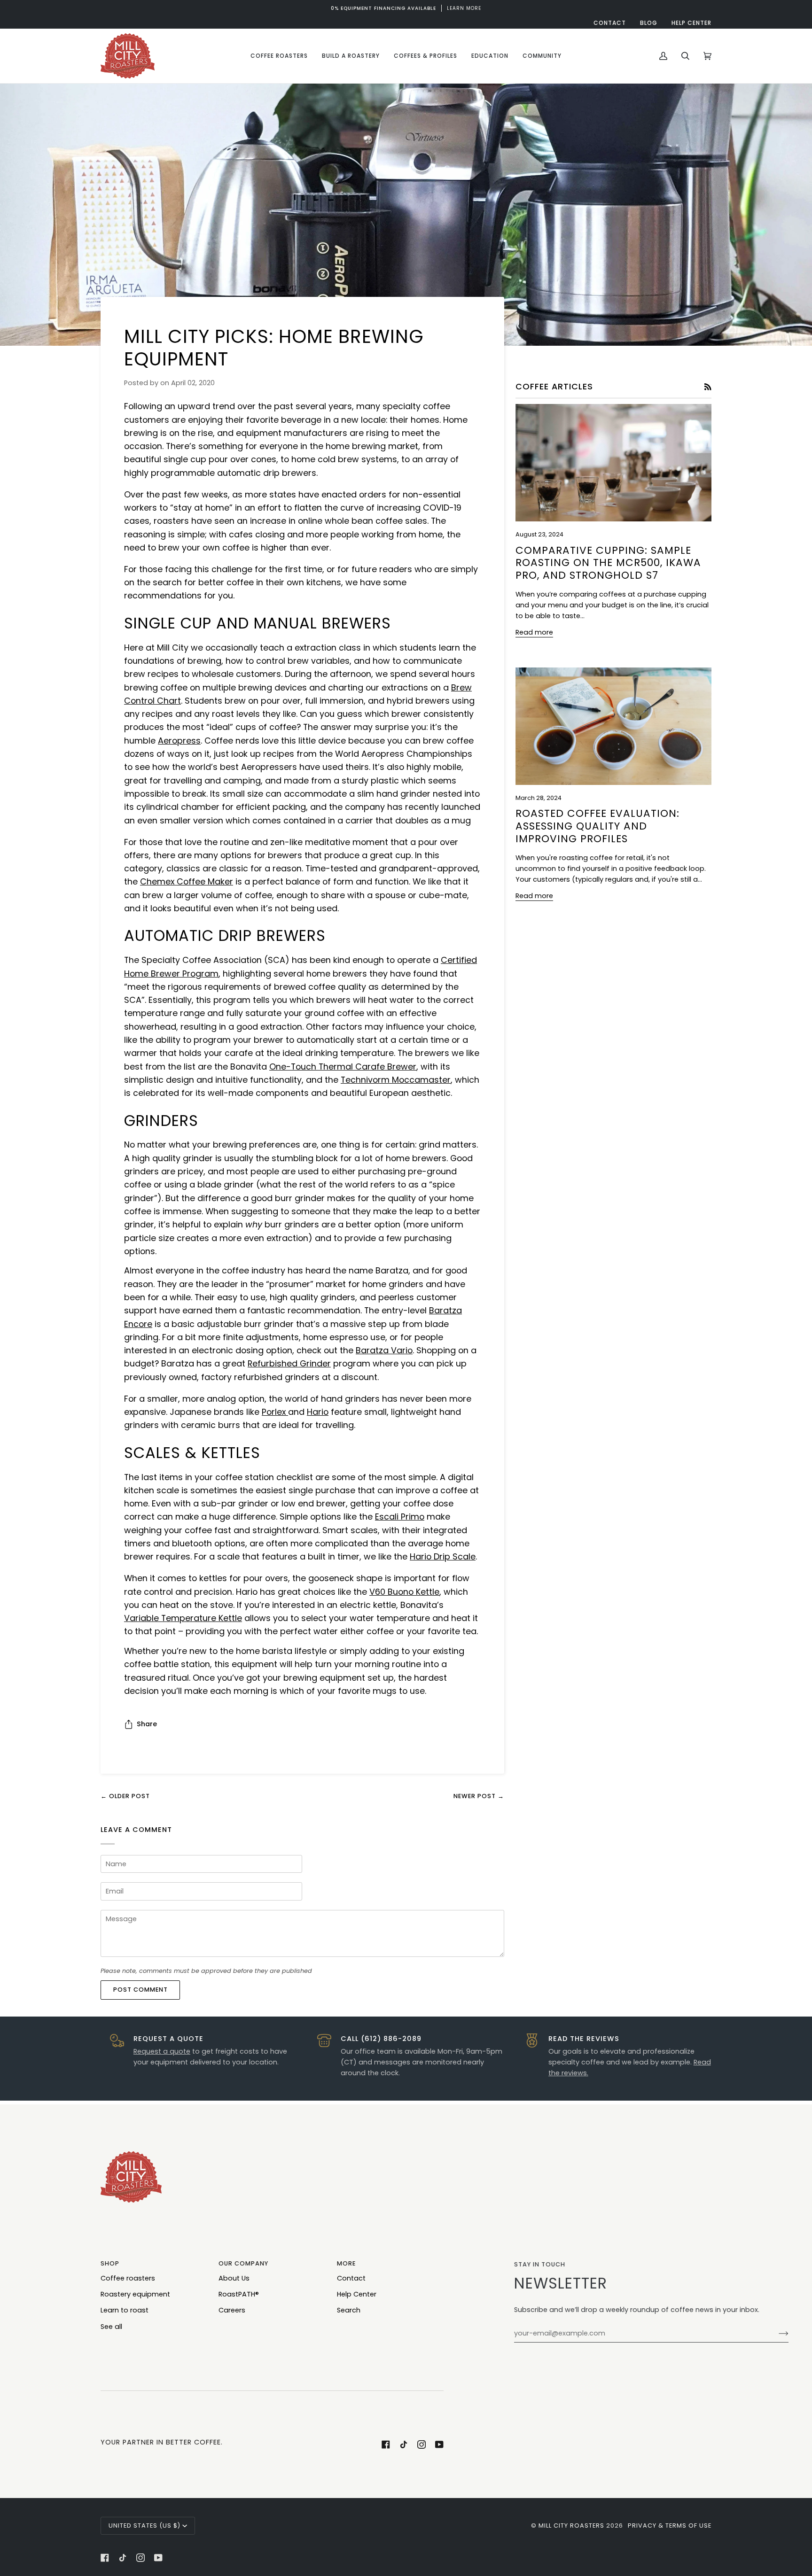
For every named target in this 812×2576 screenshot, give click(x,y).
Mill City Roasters (571, 2526)
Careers (232, 2310)
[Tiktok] (404, 2444)
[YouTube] (439, 2444)
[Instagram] (422, 2444)
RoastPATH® (239, 2294)
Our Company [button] (243, 2263)
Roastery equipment (135, 2294)
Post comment (141, 1990)
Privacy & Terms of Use (670, 2526)
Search (349, 2310)
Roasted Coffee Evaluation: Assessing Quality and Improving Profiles (597, 826)
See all (111, 2327)
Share (147, 1724)
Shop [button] (110, 2263)
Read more (534, 632)
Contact (351, 2278)
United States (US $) (144, 2526)
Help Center (357, 2294)
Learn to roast (125, 2310)
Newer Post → (479, 1796)
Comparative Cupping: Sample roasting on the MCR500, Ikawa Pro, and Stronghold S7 (608, 563)
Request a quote (162, 2051)
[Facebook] (386, 2444)
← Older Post (125, 1796)
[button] (279, 56)
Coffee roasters (128, 2278)
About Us (234, 2278)
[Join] (776, 2333)
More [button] (346, 2263)
